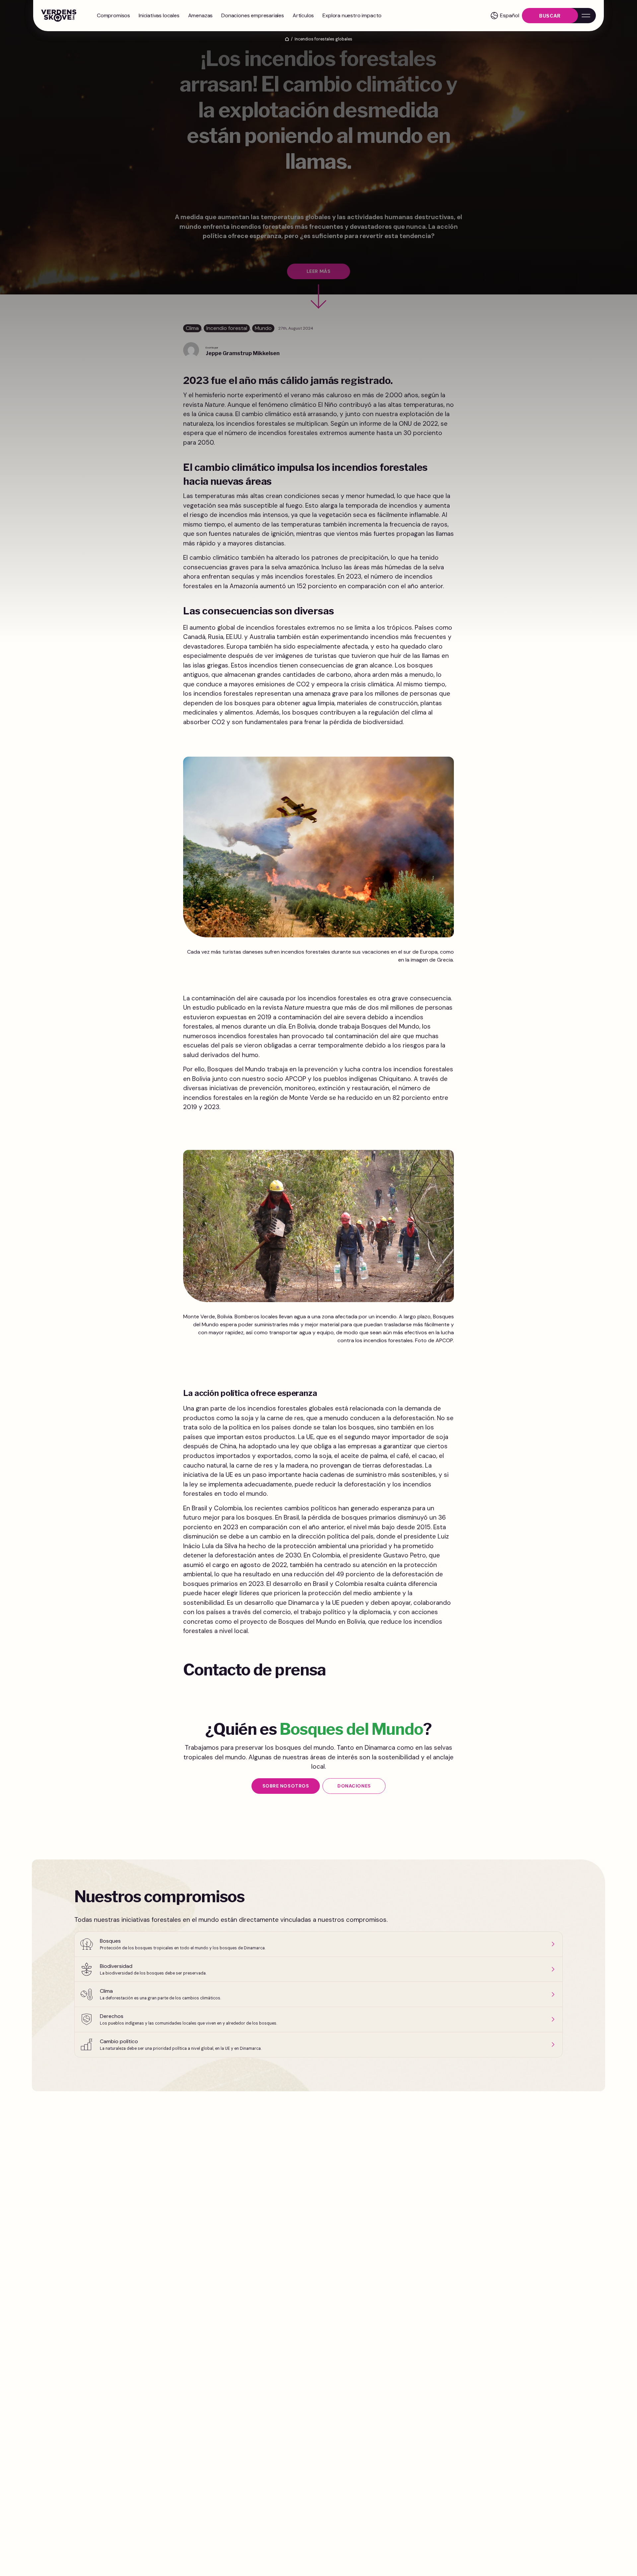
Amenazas (201, 15)
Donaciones (354, 1786)
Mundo (263, 328)
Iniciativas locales (159, 15)
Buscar (550, 16)
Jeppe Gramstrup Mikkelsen (243, 353)
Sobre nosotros (286, 1786)
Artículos (303, 15)
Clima (192, 328)
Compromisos (113, 15)
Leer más (318, 271)
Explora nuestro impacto (352, 15)
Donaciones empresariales (253, 15)
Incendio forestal (227, 328)
